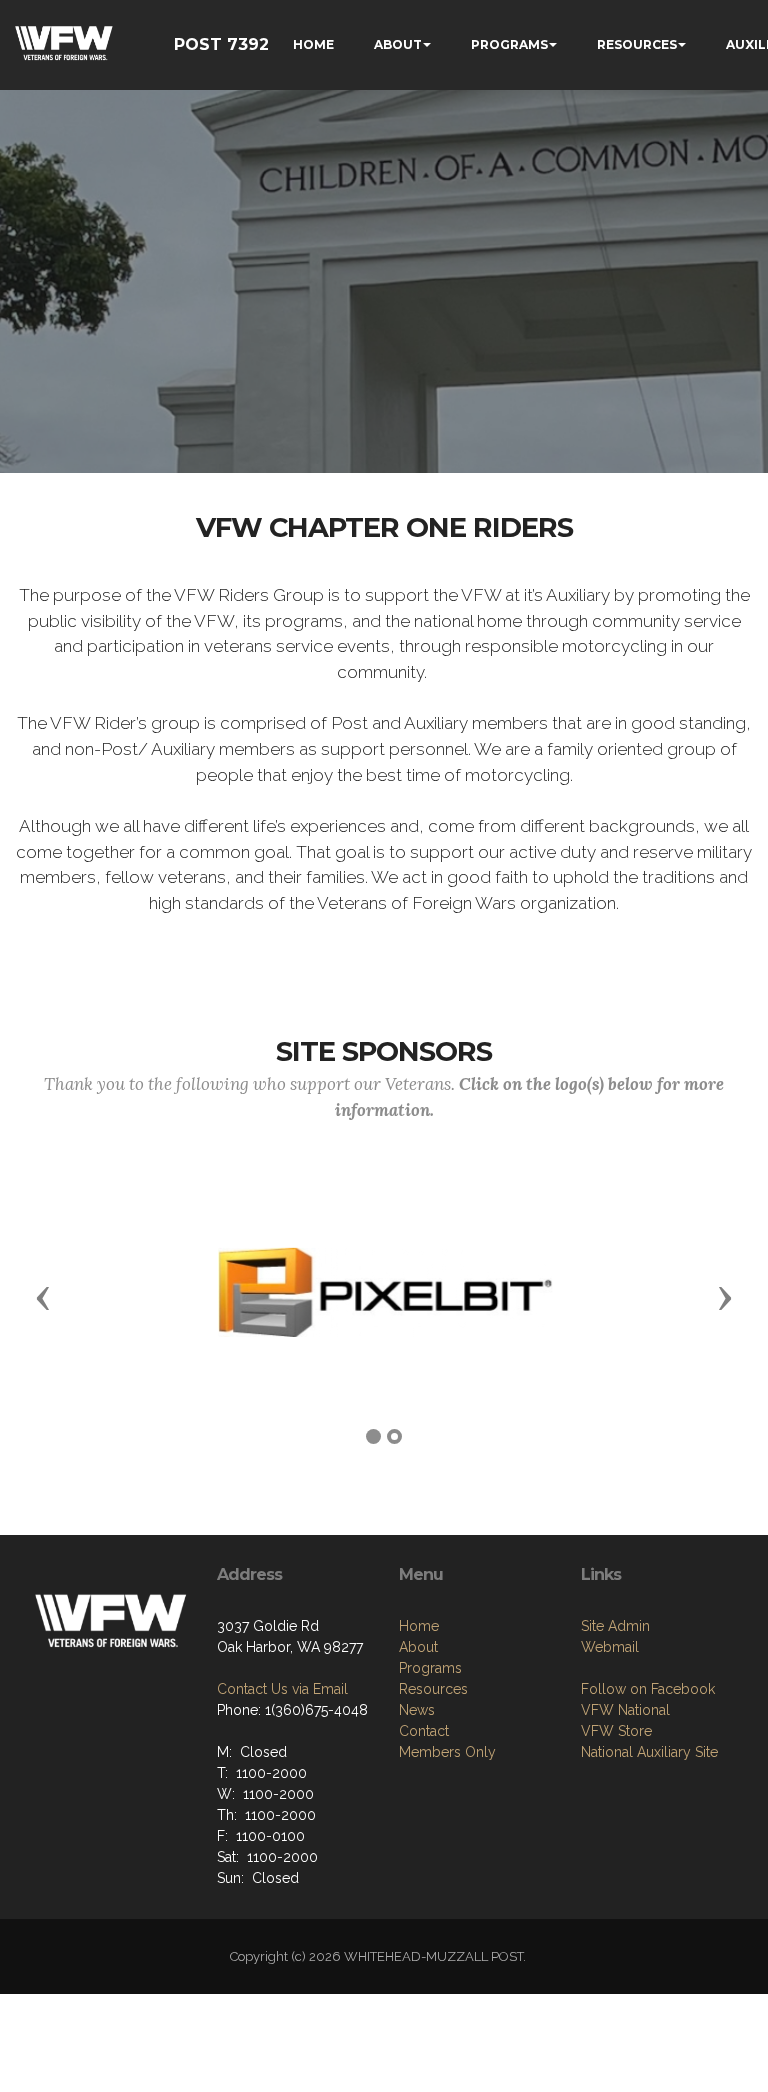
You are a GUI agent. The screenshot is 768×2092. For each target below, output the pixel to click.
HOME (313, 44)
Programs (430, 1668)
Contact (424, 1731)
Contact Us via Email (282, 1689)
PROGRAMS (509, 44)
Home (419, 1626)
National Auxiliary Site (649, 1752)
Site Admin (615, 1626)
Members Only (447, 1752)
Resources (433, 1689)
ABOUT (398, 44)
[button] (43, 1297)
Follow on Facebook (648, 1689)
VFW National (625, 1710)
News (417, 1710)
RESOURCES (637, 44)
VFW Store (616, 1731)
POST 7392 (221, 44)
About (418, 1647)
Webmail (610, 1647)
